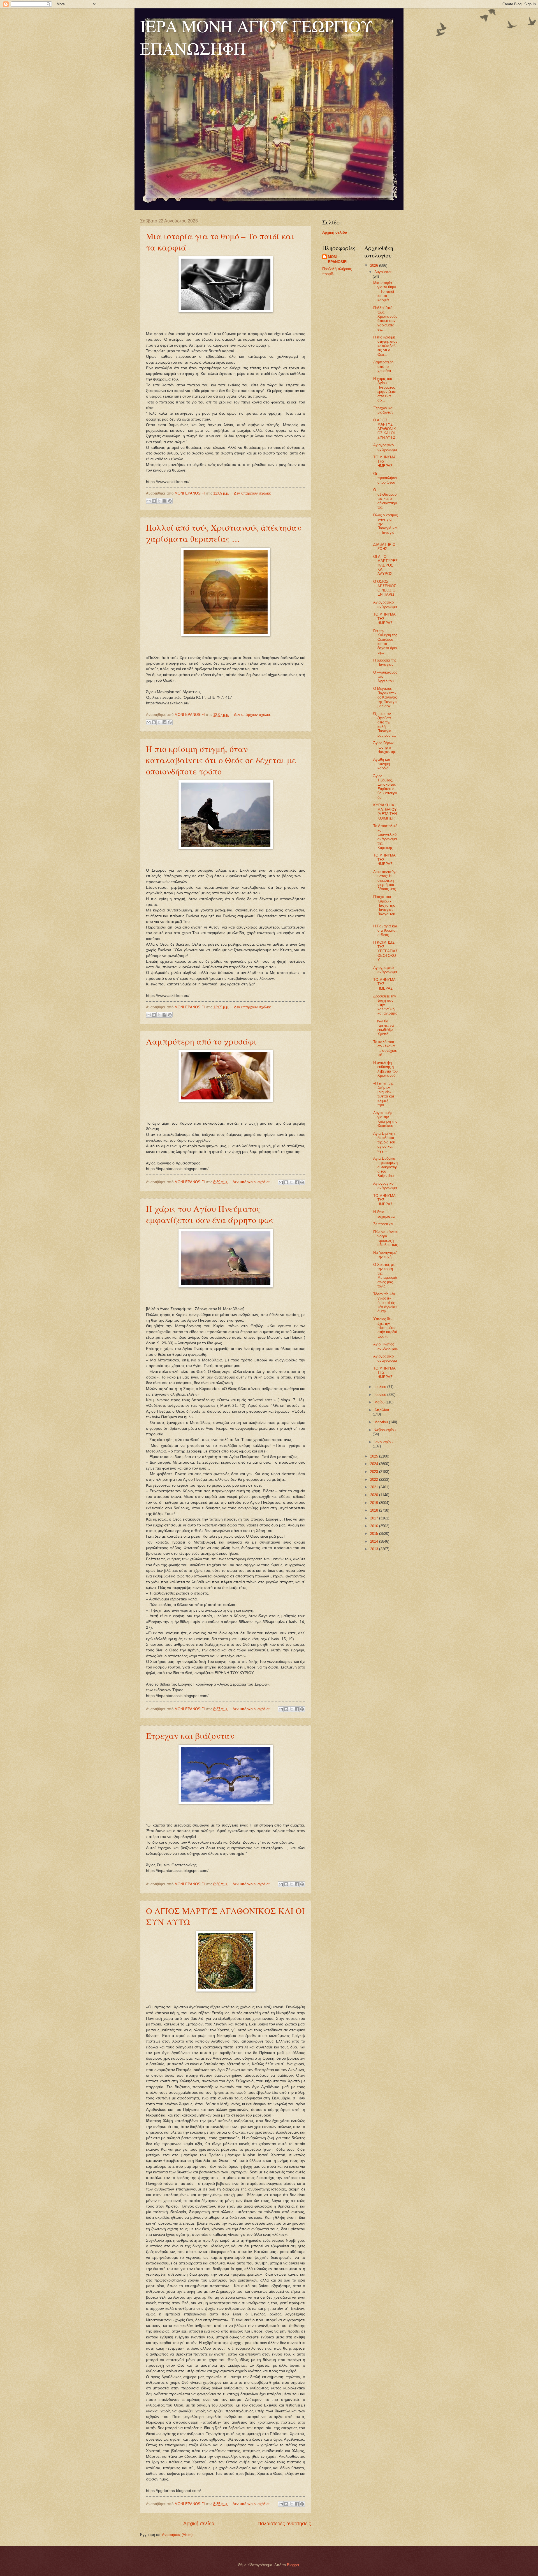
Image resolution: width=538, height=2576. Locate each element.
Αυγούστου (383, 272)
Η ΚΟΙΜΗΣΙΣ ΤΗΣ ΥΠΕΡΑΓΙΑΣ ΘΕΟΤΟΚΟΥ (385, 951)
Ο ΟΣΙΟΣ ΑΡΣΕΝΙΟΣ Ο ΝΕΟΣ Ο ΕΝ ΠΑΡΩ (385, 588)
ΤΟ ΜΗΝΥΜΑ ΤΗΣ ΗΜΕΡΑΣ (384, 461)
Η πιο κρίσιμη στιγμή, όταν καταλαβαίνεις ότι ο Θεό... (385, 346)
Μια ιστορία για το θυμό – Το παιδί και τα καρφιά (385, 292)
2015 (375, 1534)
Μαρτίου (382, 1422)
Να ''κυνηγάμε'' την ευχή (385, 1255)
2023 (375, 1472)
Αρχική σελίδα (199, 2524)
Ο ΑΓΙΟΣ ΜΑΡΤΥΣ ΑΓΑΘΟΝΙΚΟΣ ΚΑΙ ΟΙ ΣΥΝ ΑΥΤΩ (385, 429)
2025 (375, 1456)
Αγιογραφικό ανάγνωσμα (385, 447)
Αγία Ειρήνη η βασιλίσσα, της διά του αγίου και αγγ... (385, 1142)
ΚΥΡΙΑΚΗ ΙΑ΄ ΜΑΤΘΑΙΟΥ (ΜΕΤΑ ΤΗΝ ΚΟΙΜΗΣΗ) (385, 812)
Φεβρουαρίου (385, 1430)
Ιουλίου (381, 1387)
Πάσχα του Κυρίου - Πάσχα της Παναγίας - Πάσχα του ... (384, 908)
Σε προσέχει (383, 1224)
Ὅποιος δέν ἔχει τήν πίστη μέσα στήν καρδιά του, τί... (385, 1328)
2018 (375, 1510)
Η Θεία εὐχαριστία (384, 1214)
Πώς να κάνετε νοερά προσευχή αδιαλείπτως (385, 1238)
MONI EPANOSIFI (338, 259)
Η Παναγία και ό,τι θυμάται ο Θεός (385, 930)
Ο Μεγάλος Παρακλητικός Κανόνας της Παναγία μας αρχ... (385, 697)
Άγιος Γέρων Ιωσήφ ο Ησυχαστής (384, 747)
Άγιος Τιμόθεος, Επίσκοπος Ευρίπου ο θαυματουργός (385, 787)
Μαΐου (380, 1402)
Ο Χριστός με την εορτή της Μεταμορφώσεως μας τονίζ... (385, 1275)
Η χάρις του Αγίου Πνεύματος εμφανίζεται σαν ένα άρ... (385, 389)
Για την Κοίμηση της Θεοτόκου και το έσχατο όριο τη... (385, 642)
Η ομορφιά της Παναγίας (385, 662)
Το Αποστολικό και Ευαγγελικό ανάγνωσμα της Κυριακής (385, 837)
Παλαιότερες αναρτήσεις (284, 2524)
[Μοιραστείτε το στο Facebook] (164, 501)
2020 (375, 1495)
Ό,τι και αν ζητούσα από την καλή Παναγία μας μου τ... (385, 725)
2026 (375, 265)
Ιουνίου (381, 1395)
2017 (375, 1518)
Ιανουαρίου (383, 1442)
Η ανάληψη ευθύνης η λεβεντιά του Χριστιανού (385, 1069)
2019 (375, 1503)
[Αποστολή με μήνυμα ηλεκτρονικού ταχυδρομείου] (149, 501)
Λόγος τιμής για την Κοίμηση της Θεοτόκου (385, 1119)
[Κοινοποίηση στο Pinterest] (170, 501)
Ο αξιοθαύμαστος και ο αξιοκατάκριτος (385, 499)
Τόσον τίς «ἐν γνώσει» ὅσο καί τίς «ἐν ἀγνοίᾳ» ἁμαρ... (385, 1303)
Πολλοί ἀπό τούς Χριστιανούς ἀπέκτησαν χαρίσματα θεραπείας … (224, 533)
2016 (375, 1526)
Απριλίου (382, 1410)
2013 (375, 1549)
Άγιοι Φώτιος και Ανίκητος (385, 1346)
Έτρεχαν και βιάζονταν (190, 1735)
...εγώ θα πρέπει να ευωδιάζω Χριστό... (384, 1028)
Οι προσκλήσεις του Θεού (385, 478)
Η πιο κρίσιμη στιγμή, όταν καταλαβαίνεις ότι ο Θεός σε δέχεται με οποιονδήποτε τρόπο (221, 760)
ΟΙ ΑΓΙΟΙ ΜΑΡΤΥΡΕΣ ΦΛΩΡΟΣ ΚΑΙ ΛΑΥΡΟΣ (385, 565)
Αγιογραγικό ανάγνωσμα (385, 1185)
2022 (375, 1480)
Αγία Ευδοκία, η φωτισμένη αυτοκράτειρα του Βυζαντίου (385, 1167)
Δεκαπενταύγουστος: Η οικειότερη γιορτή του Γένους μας (385, 880)
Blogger (293, 2565)
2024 (375, 1464)
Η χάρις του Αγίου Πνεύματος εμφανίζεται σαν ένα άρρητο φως (210, 1214)
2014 (375, 1541)
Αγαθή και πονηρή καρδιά (382, 764)
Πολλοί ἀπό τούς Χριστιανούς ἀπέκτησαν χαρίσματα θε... (385, 319)
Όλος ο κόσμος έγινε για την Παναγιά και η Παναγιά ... (385, 526)
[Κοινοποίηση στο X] (159, 501)
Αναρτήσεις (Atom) (177, 2535)
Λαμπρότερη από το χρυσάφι (201, 1041)
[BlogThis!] (154, 501)
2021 (375, 1487)
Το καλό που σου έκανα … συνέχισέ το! (385, 1048)
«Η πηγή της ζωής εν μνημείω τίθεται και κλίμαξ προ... (384, 1094)
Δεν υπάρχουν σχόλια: (253, 493)
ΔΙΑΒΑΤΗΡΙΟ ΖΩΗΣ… (384, 547)
